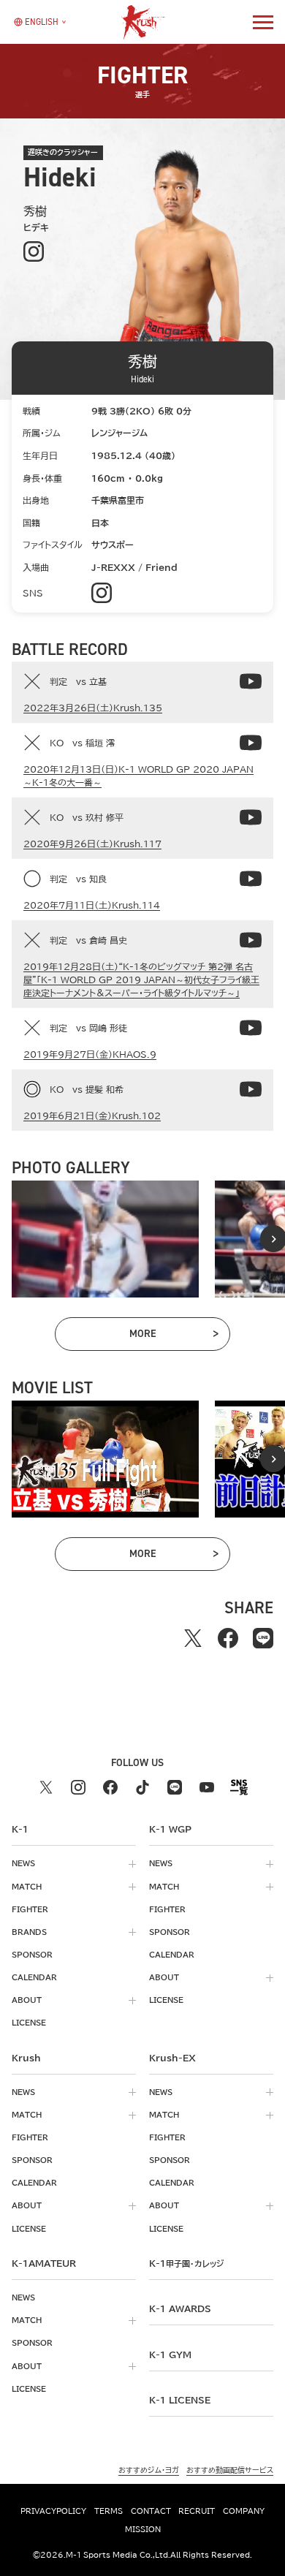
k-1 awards (180, 2308)
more (173, 1336)
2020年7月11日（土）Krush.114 (92, 905)
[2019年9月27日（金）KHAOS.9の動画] (251, 1028)
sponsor (32, 1955)
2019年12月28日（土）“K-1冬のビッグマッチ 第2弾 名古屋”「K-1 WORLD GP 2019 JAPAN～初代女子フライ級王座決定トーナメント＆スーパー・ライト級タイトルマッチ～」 (141, 980)
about (27, 2000)
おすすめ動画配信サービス (230, 2470)
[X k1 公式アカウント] (46, 1787)
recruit (197, 2511)
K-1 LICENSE (180, 2400)
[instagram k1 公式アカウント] (78, 1787)
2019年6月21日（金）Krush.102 (92, 1115)
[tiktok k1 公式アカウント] (142, 1787)
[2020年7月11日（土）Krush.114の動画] (251, 879)
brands (29, 1932)
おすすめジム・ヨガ (149, 2470)
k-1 (186, 2263)
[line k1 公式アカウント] (175, 1787)
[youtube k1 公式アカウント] (207, 1787)
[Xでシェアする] (193, 1638)
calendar (34, 1977)
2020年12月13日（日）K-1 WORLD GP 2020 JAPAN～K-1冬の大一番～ (138, 776)
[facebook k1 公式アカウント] (110, 1787)
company (244, 2511)
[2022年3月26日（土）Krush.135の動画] (251, 681)
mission (143, 2529)
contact (151, 2511)
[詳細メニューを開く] (263, 22)
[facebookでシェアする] (228, 1638)
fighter (30, 1909)
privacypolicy (53, 2511)
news (23, 1863)
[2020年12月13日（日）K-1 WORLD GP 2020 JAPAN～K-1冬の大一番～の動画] (251, 743)
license (29, 2023)
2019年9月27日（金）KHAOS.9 (90, 1054)
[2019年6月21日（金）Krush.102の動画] (251, 1089)
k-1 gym (170, 2355)
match (27, 1887)
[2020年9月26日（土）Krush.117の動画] (251, 817)
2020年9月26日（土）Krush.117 (92, 844)
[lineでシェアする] (263, 1638)
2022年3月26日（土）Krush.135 (93, 708)
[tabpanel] (105, 1239)
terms (109, 2511)
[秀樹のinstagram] (33, 252)
